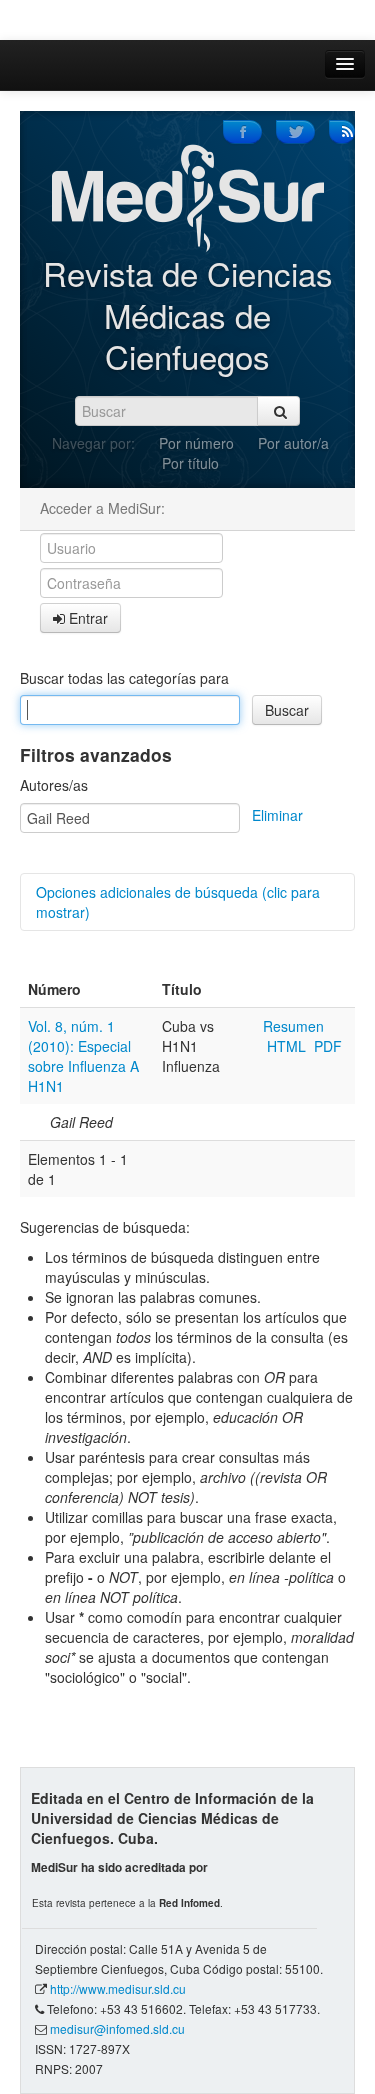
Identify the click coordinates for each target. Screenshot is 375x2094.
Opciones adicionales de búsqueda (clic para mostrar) (178, 902)
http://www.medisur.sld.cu (118, 1988)
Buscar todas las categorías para (124, 678)
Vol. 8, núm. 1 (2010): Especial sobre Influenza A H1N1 (83, 1056)
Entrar (86, 618)
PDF (328, 1046)
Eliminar (277, 815)
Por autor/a (293, 443)
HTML (286, 1046)
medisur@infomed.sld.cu (117, 2028)
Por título (190, 463)
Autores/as (54, 785)
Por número (196, 443)
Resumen (293, 1026)
